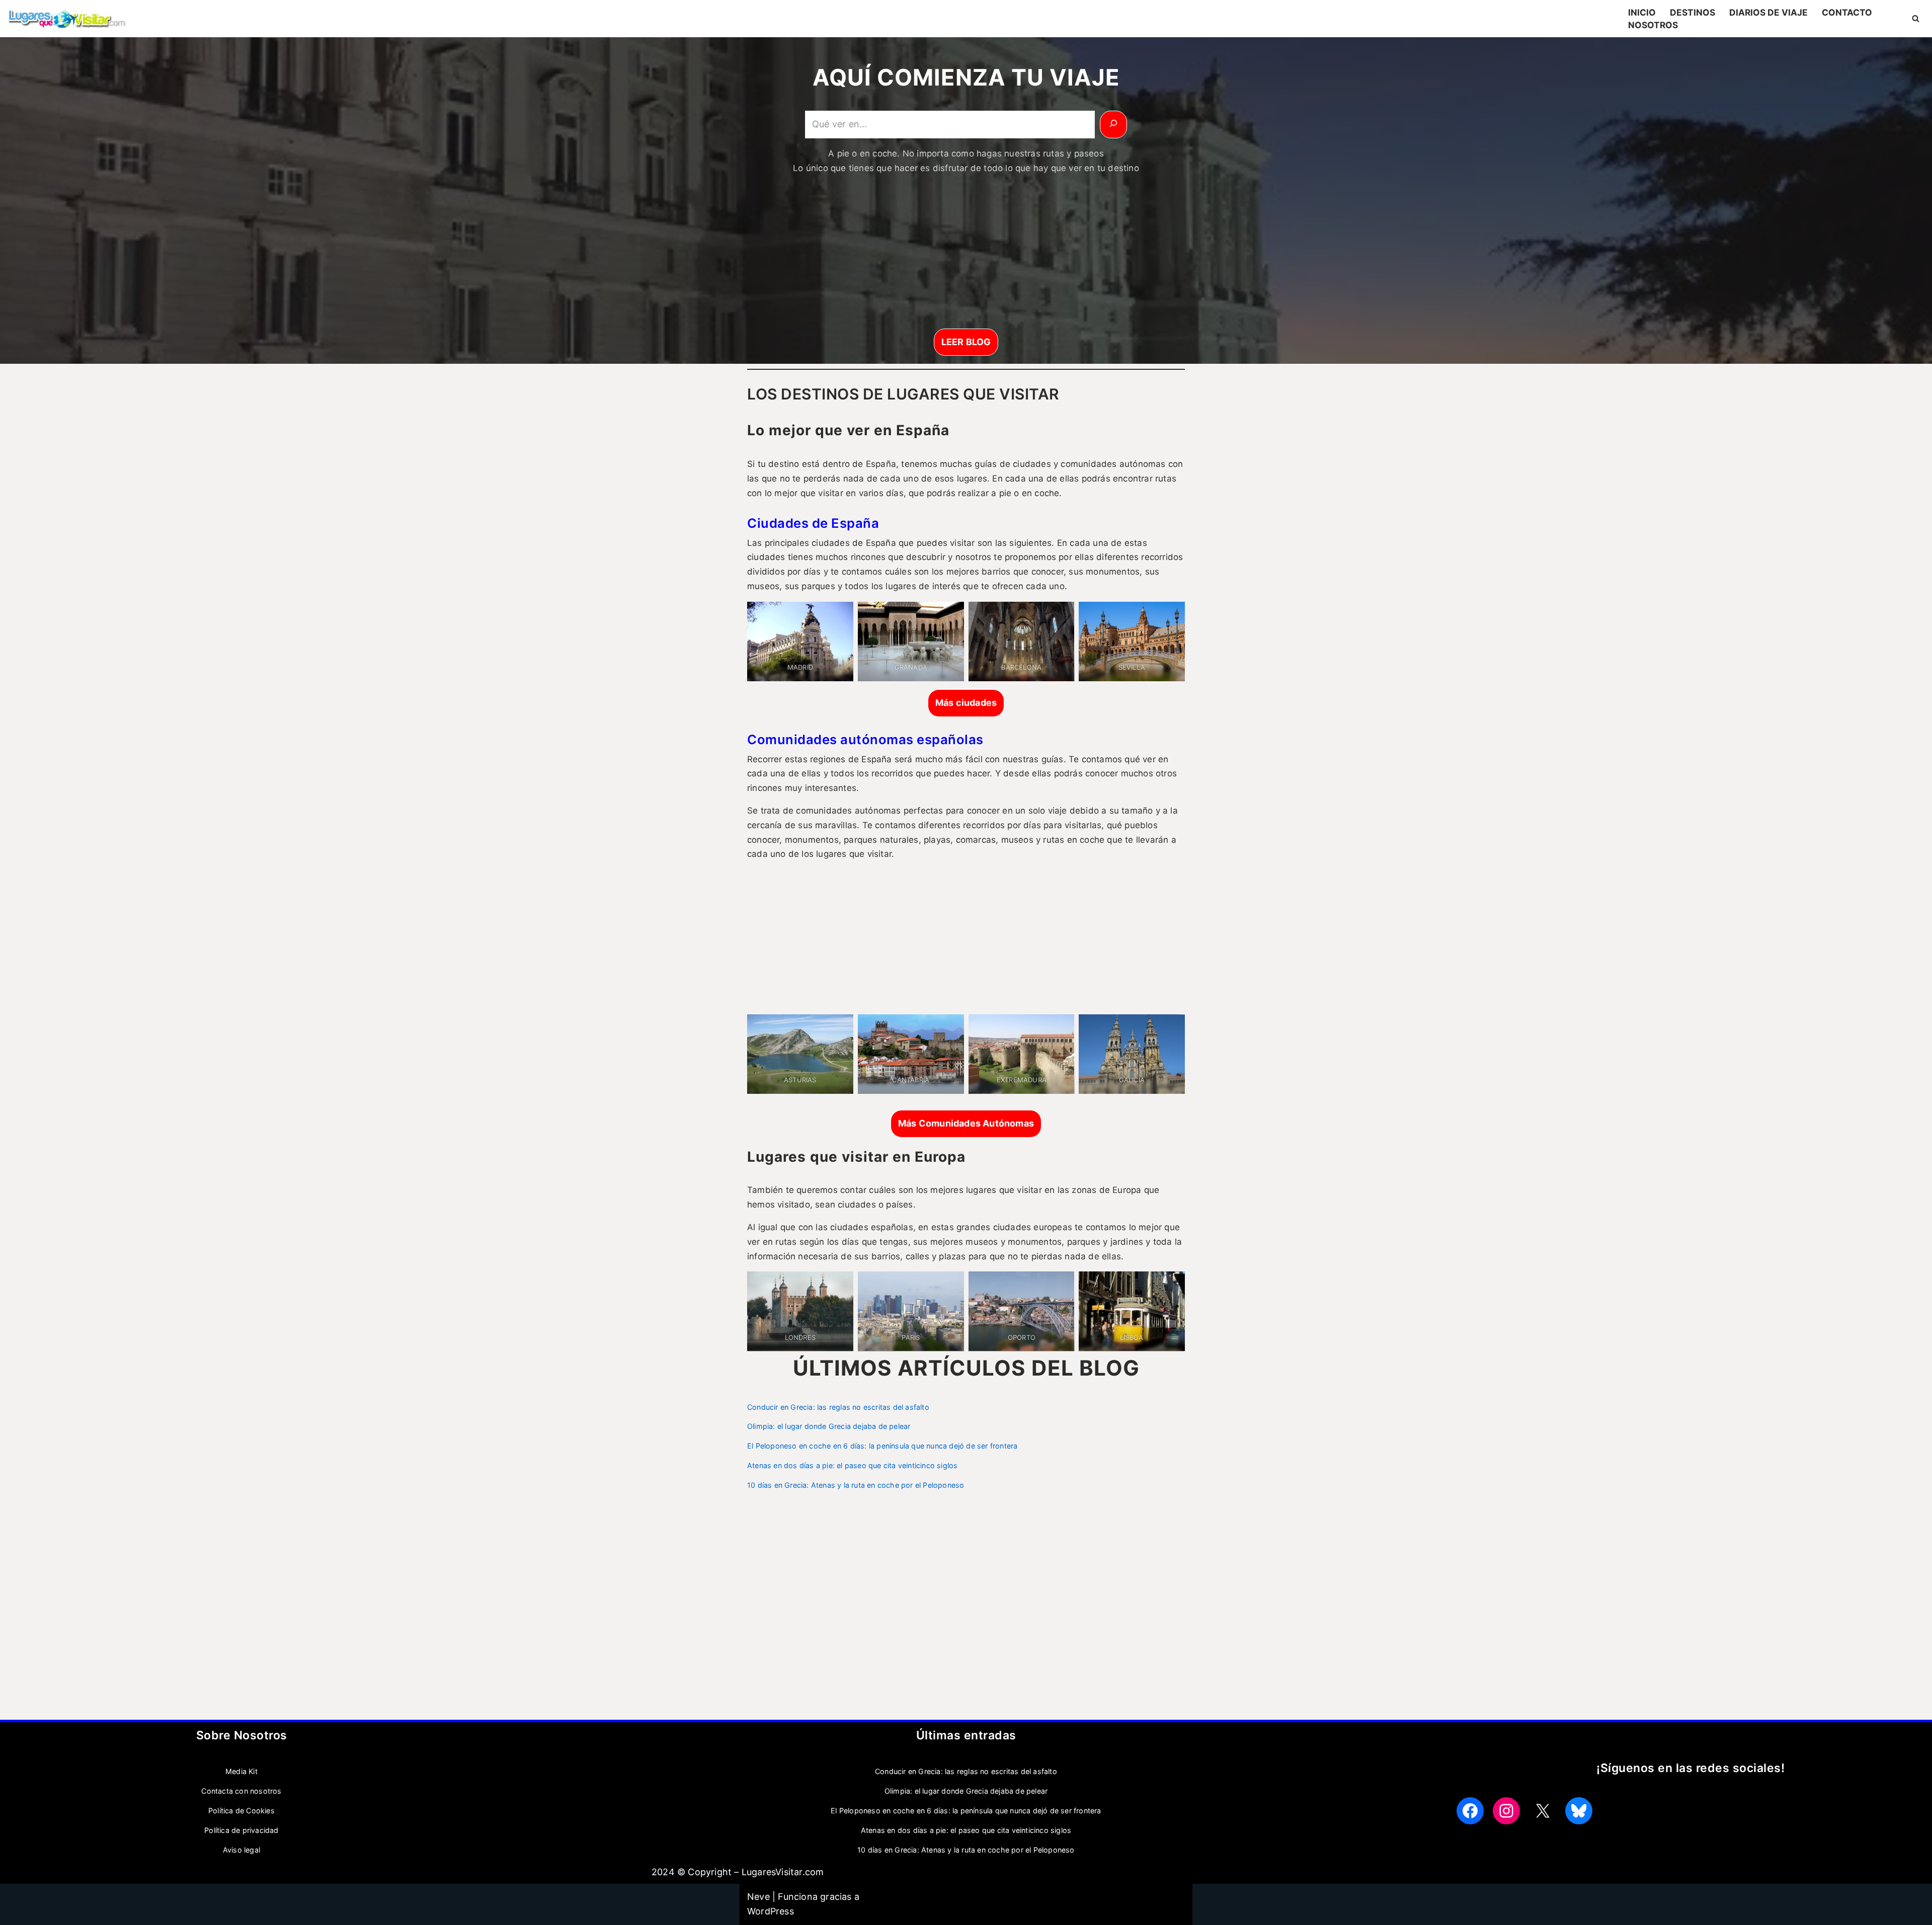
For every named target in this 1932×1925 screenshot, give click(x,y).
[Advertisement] (966, 254)
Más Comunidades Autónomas (966, 1123)
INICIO (1642, 12)
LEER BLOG (966, 342)
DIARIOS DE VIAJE (1768, 12)
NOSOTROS (1653, 25)
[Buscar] (1916, 18)
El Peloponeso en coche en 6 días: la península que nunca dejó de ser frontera (882, 1446)
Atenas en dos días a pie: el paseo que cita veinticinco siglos (852, 1465)
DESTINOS (1693, 12)
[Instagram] (1506, 1811)
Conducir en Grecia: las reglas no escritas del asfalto (838, 1407)
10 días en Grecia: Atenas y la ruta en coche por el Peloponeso (856, 1485)
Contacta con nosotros (241, 1791)
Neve (758, 1897)
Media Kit (242, 1771)
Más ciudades (966, 703)
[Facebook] (1470, 1811)
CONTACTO (1847, 12)
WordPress (771, 1911)
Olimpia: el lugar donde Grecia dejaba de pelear (829, 1426)
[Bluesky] (1579, 1811)
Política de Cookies (242, 1811)
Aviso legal (242, 1850)
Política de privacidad (241, 1830)
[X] (1543, 1811)
